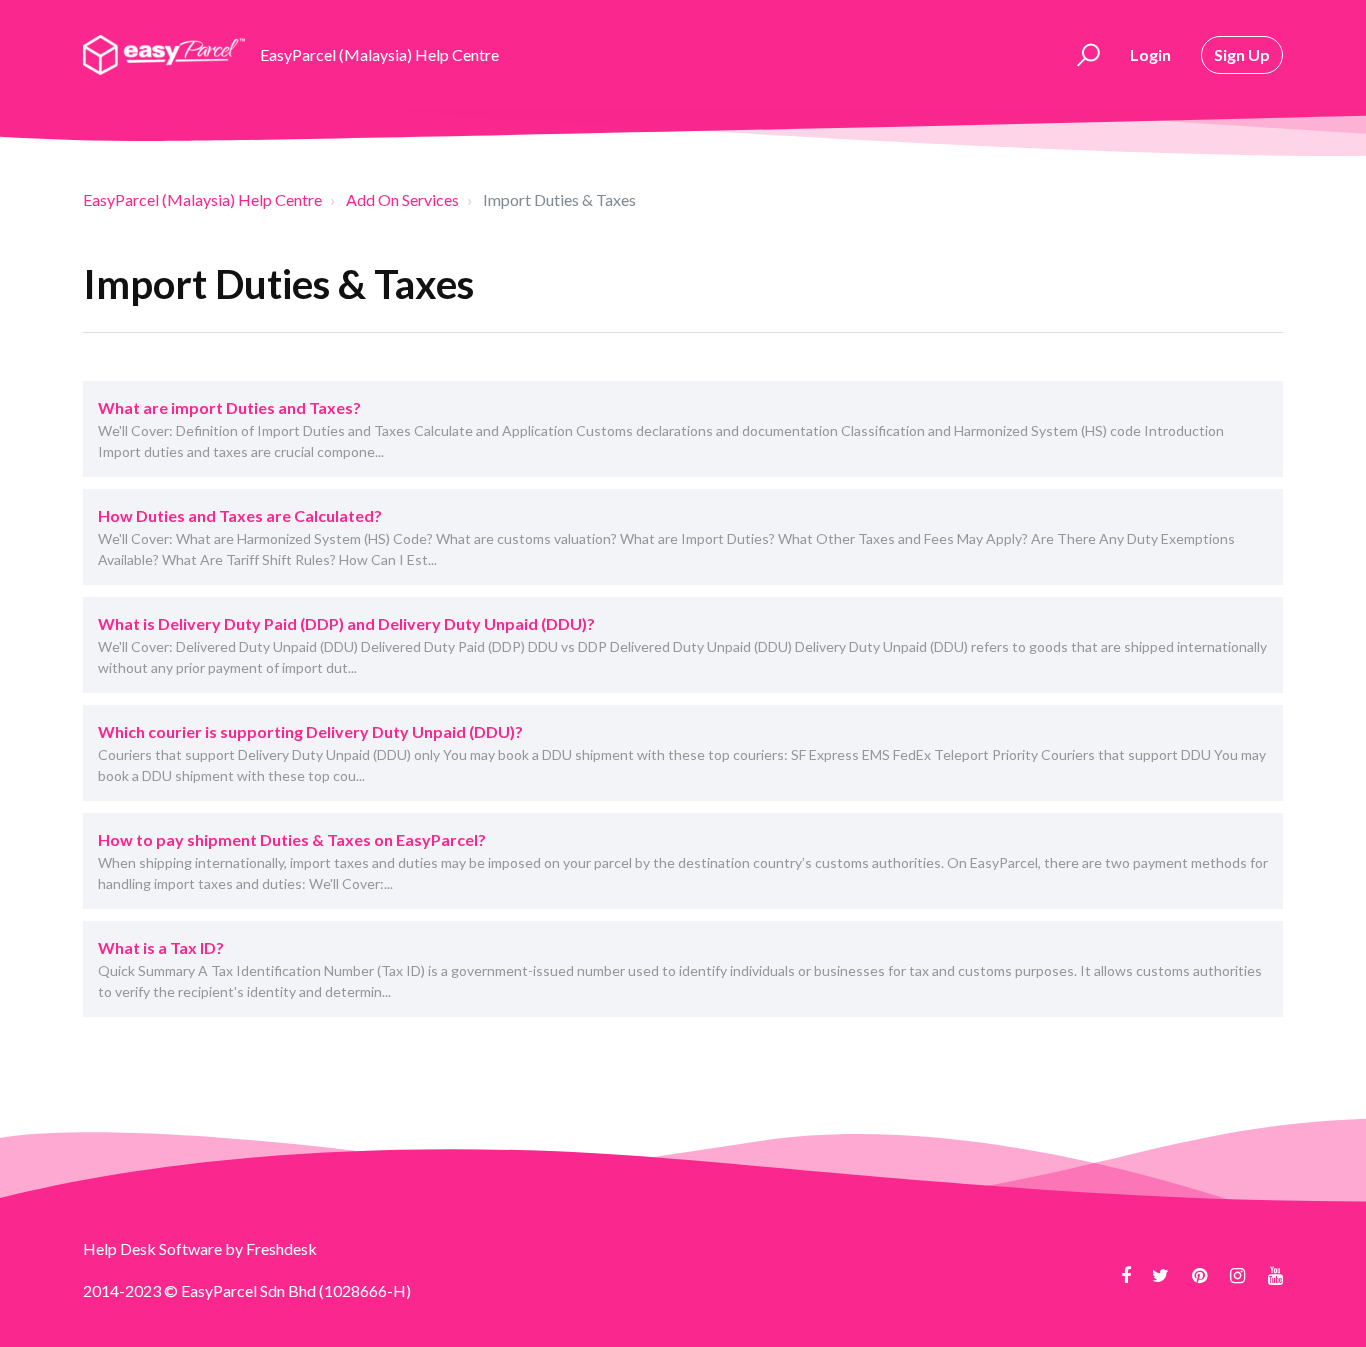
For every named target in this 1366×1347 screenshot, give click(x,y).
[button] (1085, 55)
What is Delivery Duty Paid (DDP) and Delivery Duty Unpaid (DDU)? (346, 623)
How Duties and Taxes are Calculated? (240, 515)
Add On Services (402, 199)
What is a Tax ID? (161, 947)
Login (1150, 54)
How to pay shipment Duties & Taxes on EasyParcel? (292, 839)
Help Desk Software (154, 1248)
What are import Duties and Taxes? (229, 407)
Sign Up (1242, 54)
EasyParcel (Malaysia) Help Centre (202, 199)
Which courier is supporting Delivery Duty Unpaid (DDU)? (310, 731)
